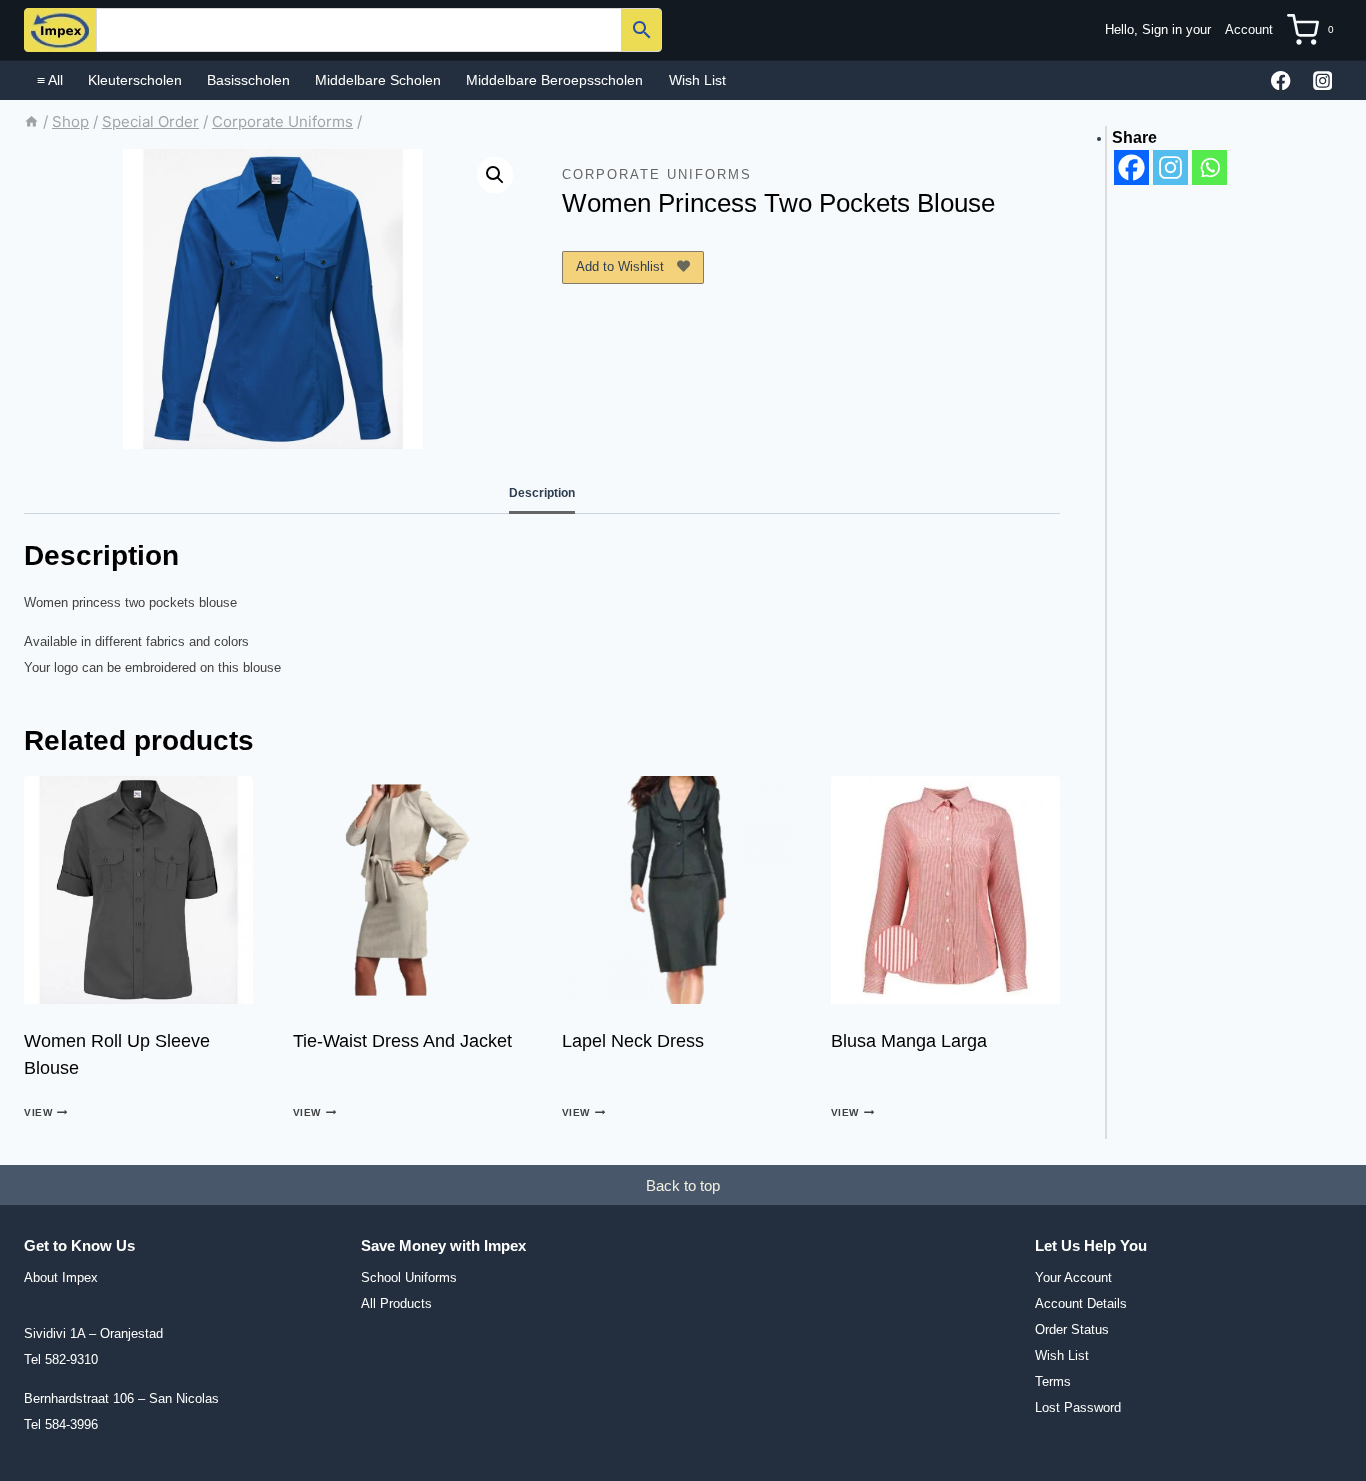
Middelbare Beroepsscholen (554, 80)
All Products (396, 1303)
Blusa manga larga (909, 1041)
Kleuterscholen (135, 80)
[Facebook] (1281, 80)
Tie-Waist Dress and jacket (402, 1041)
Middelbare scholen (378, 80)
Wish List (697, 80)
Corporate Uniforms (657, 174)
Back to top (683, 1185)
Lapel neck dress (633, 1041)
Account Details (1081, 1303)
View (38, 1113)
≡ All (50, 80)
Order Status (1072, 1329)
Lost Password (1078, 1407)
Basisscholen (248, 80)
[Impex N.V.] (60, 30)
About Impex (61, 1277)
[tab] (542, 494)
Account (1249, 29)
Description (542, 492)
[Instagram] (1322, 80)
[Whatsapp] (1209, 167)
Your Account (1073, 1277)
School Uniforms (409, 1277)
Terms (1053, 1381)
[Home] (31, 121)
